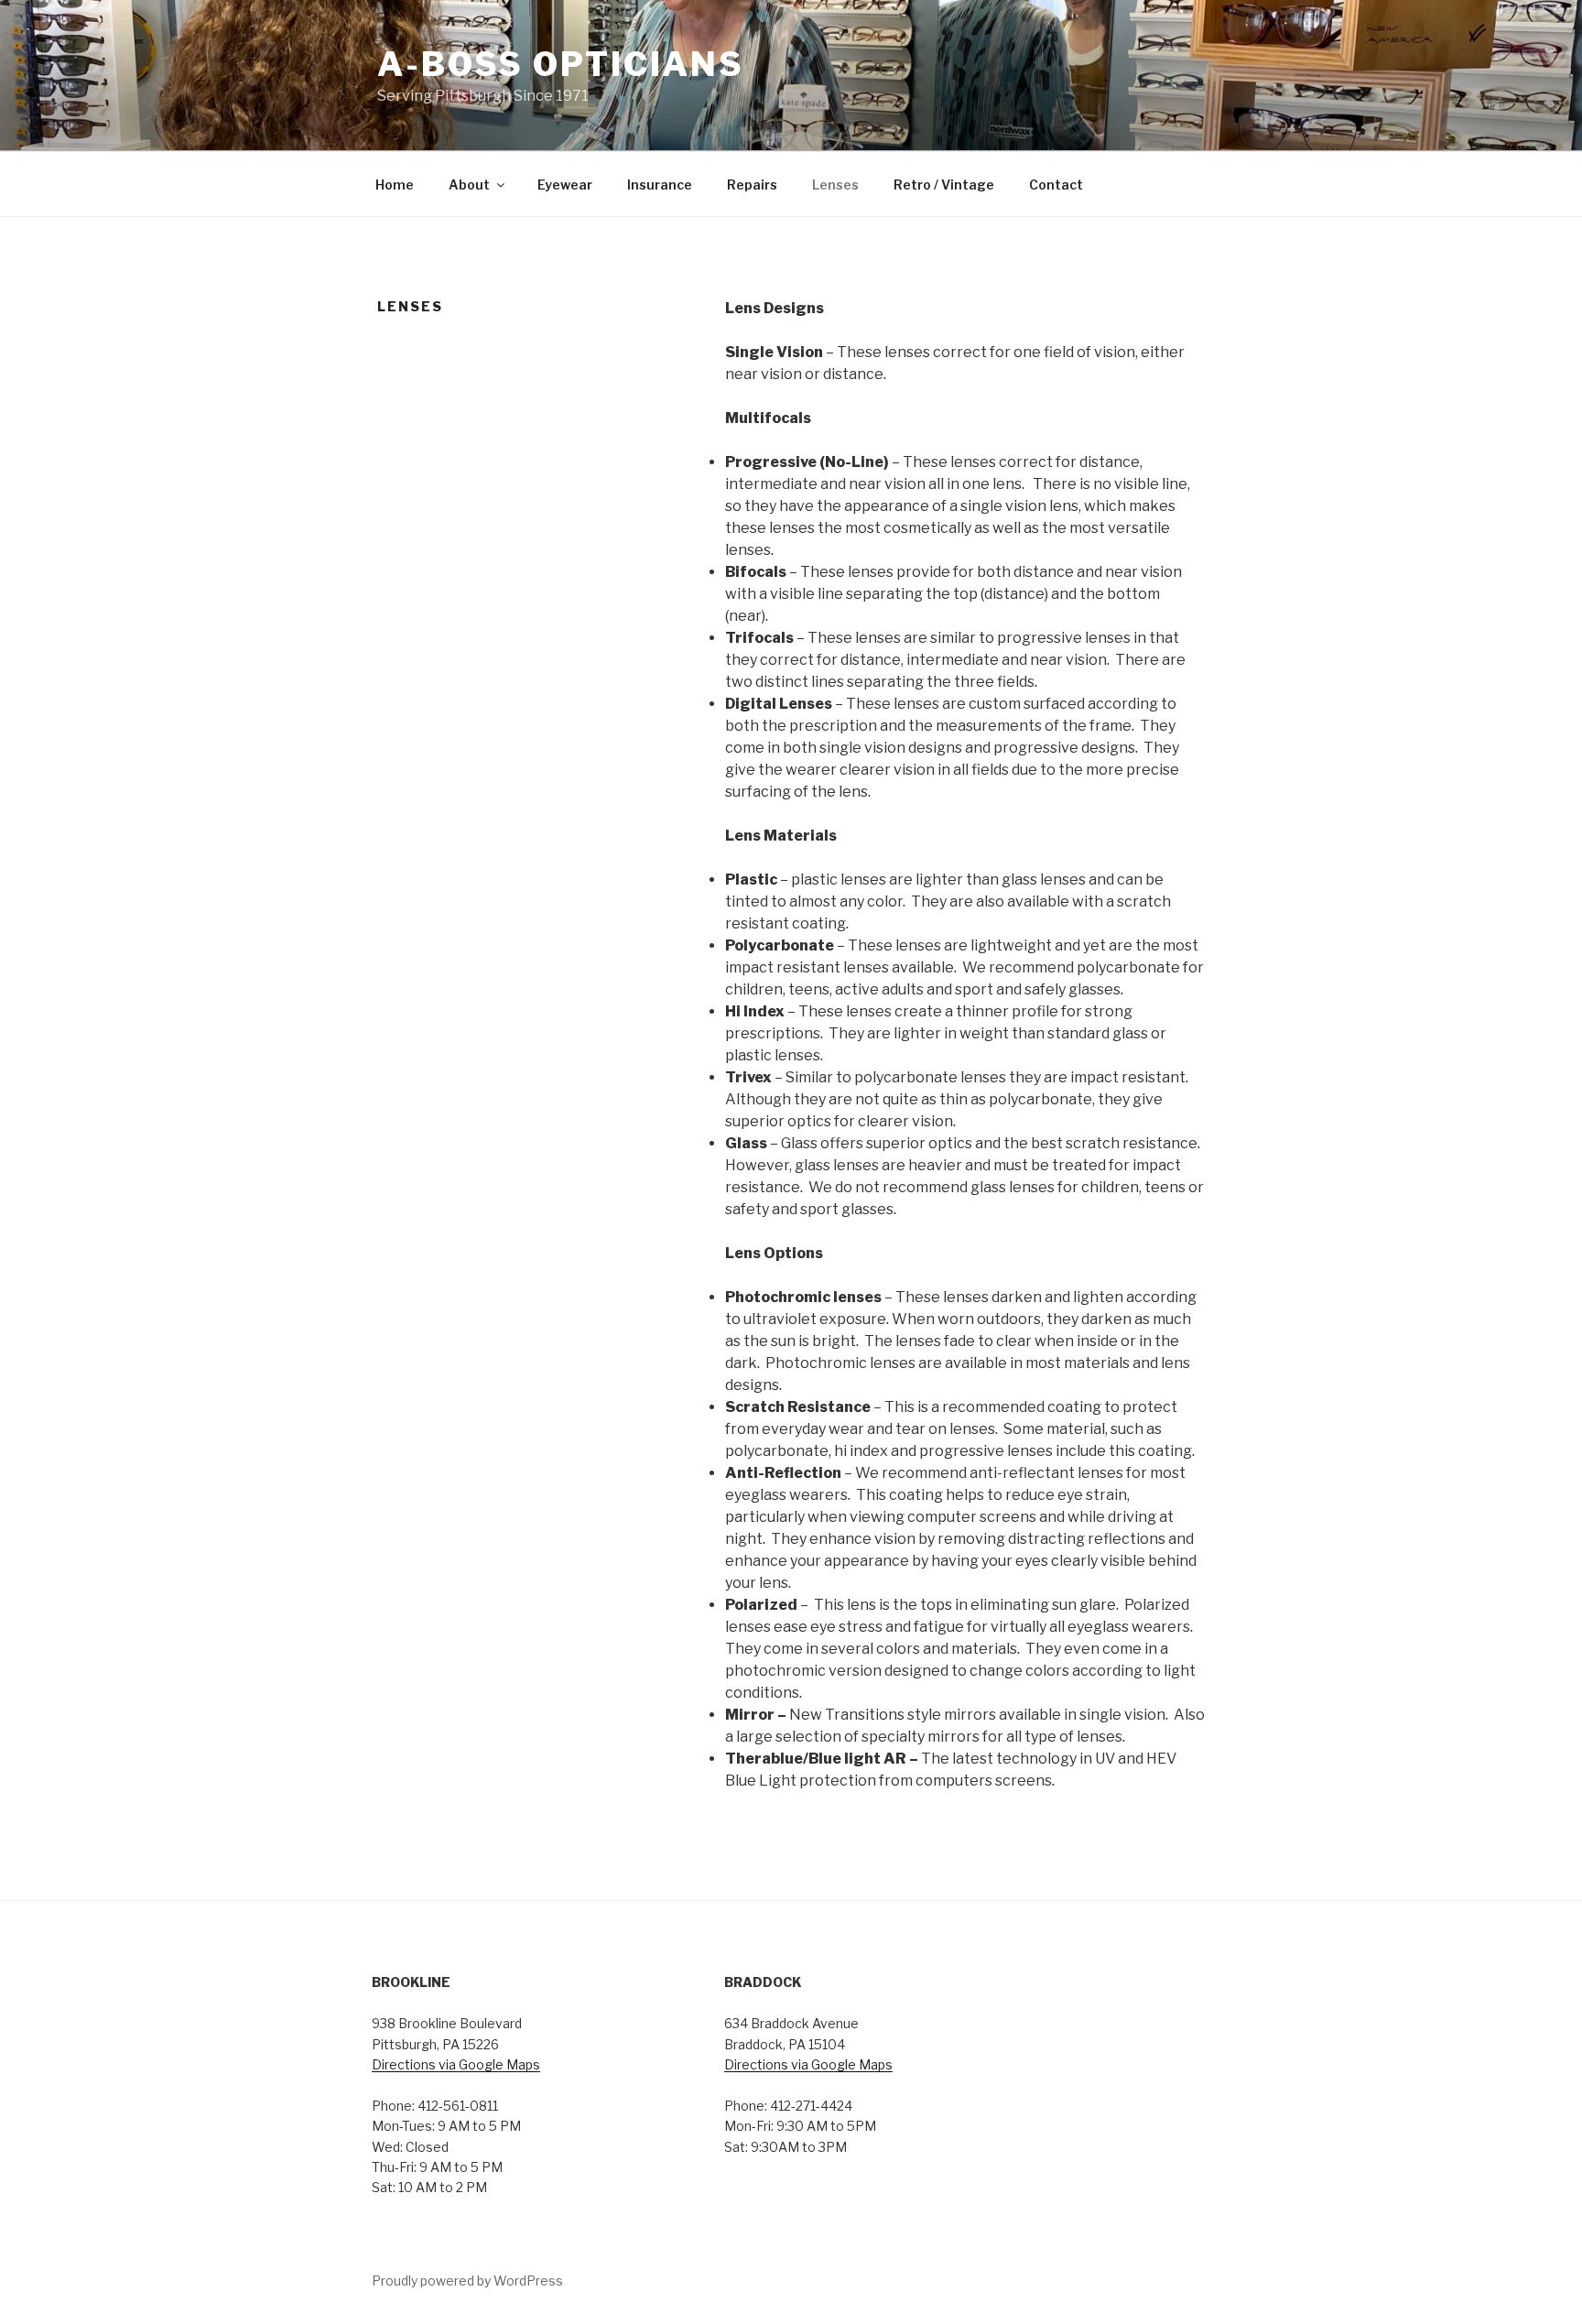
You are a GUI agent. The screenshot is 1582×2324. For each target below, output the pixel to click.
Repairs (752, 185)
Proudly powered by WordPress (467, 2281)
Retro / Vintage (944, 185)
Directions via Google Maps (456, 2064)
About (469, 185)
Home (395, 185)
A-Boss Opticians (561, 64)
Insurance (660, 185)
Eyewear (565, 185)
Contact (1056, 185)
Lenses (835, 185)
